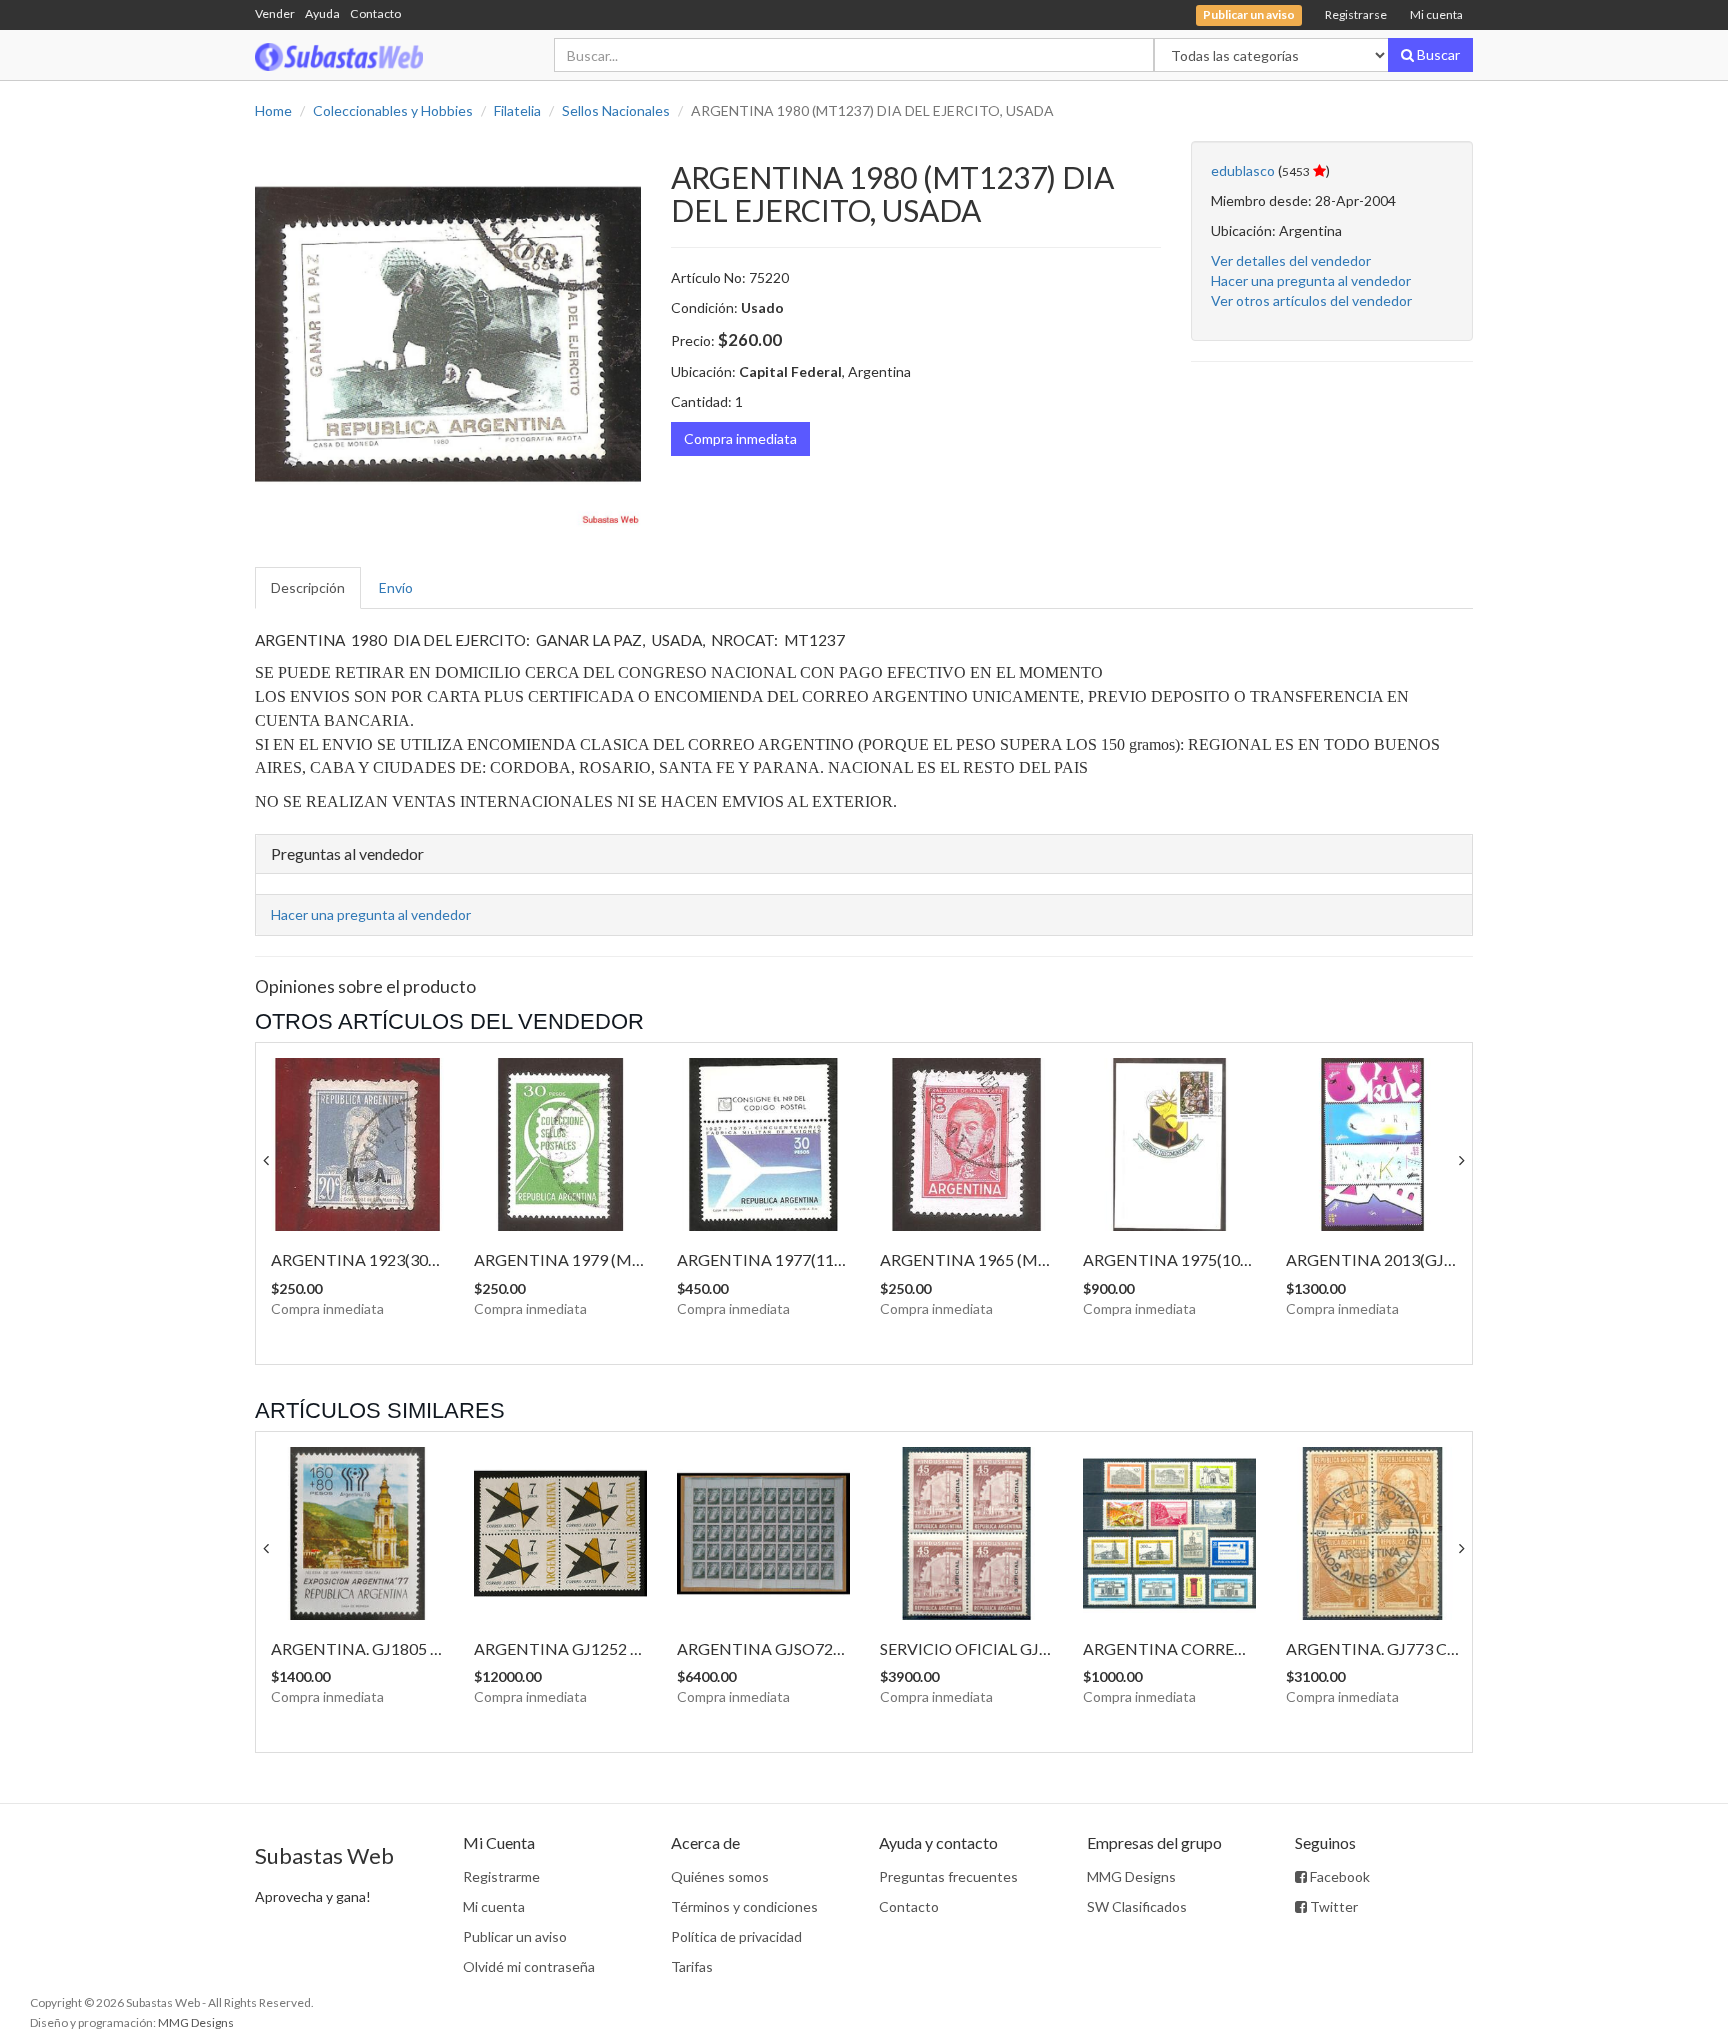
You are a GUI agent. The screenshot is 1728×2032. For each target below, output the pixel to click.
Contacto (375, 13)
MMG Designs (1131, 1876)
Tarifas (692, 1966)
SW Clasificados (1137, 1906)
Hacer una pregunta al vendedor (1311, 280)
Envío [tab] (396, 587)
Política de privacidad (736, 1936)
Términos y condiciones (744, 1906)
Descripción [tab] (308, 587)
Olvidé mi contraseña (529, 1966)
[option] (448, 334)
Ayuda (322, 13)
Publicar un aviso (515, 1936)
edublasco (1243, 170)
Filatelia (517, 110)
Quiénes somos (720, 1876)
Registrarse (1356, 14)
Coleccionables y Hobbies (393, 110)
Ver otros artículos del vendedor (1311, 300)
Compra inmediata (740, 438)
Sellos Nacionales (616, 110)
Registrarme (501, 1876)
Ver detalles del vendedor (1291, 260)
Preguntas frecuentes (948, 1876)
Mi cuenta (1436, 14)
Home (273, 110)
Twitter (1332, 1906)
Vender (275, 13)
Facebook (1338, 1876)
